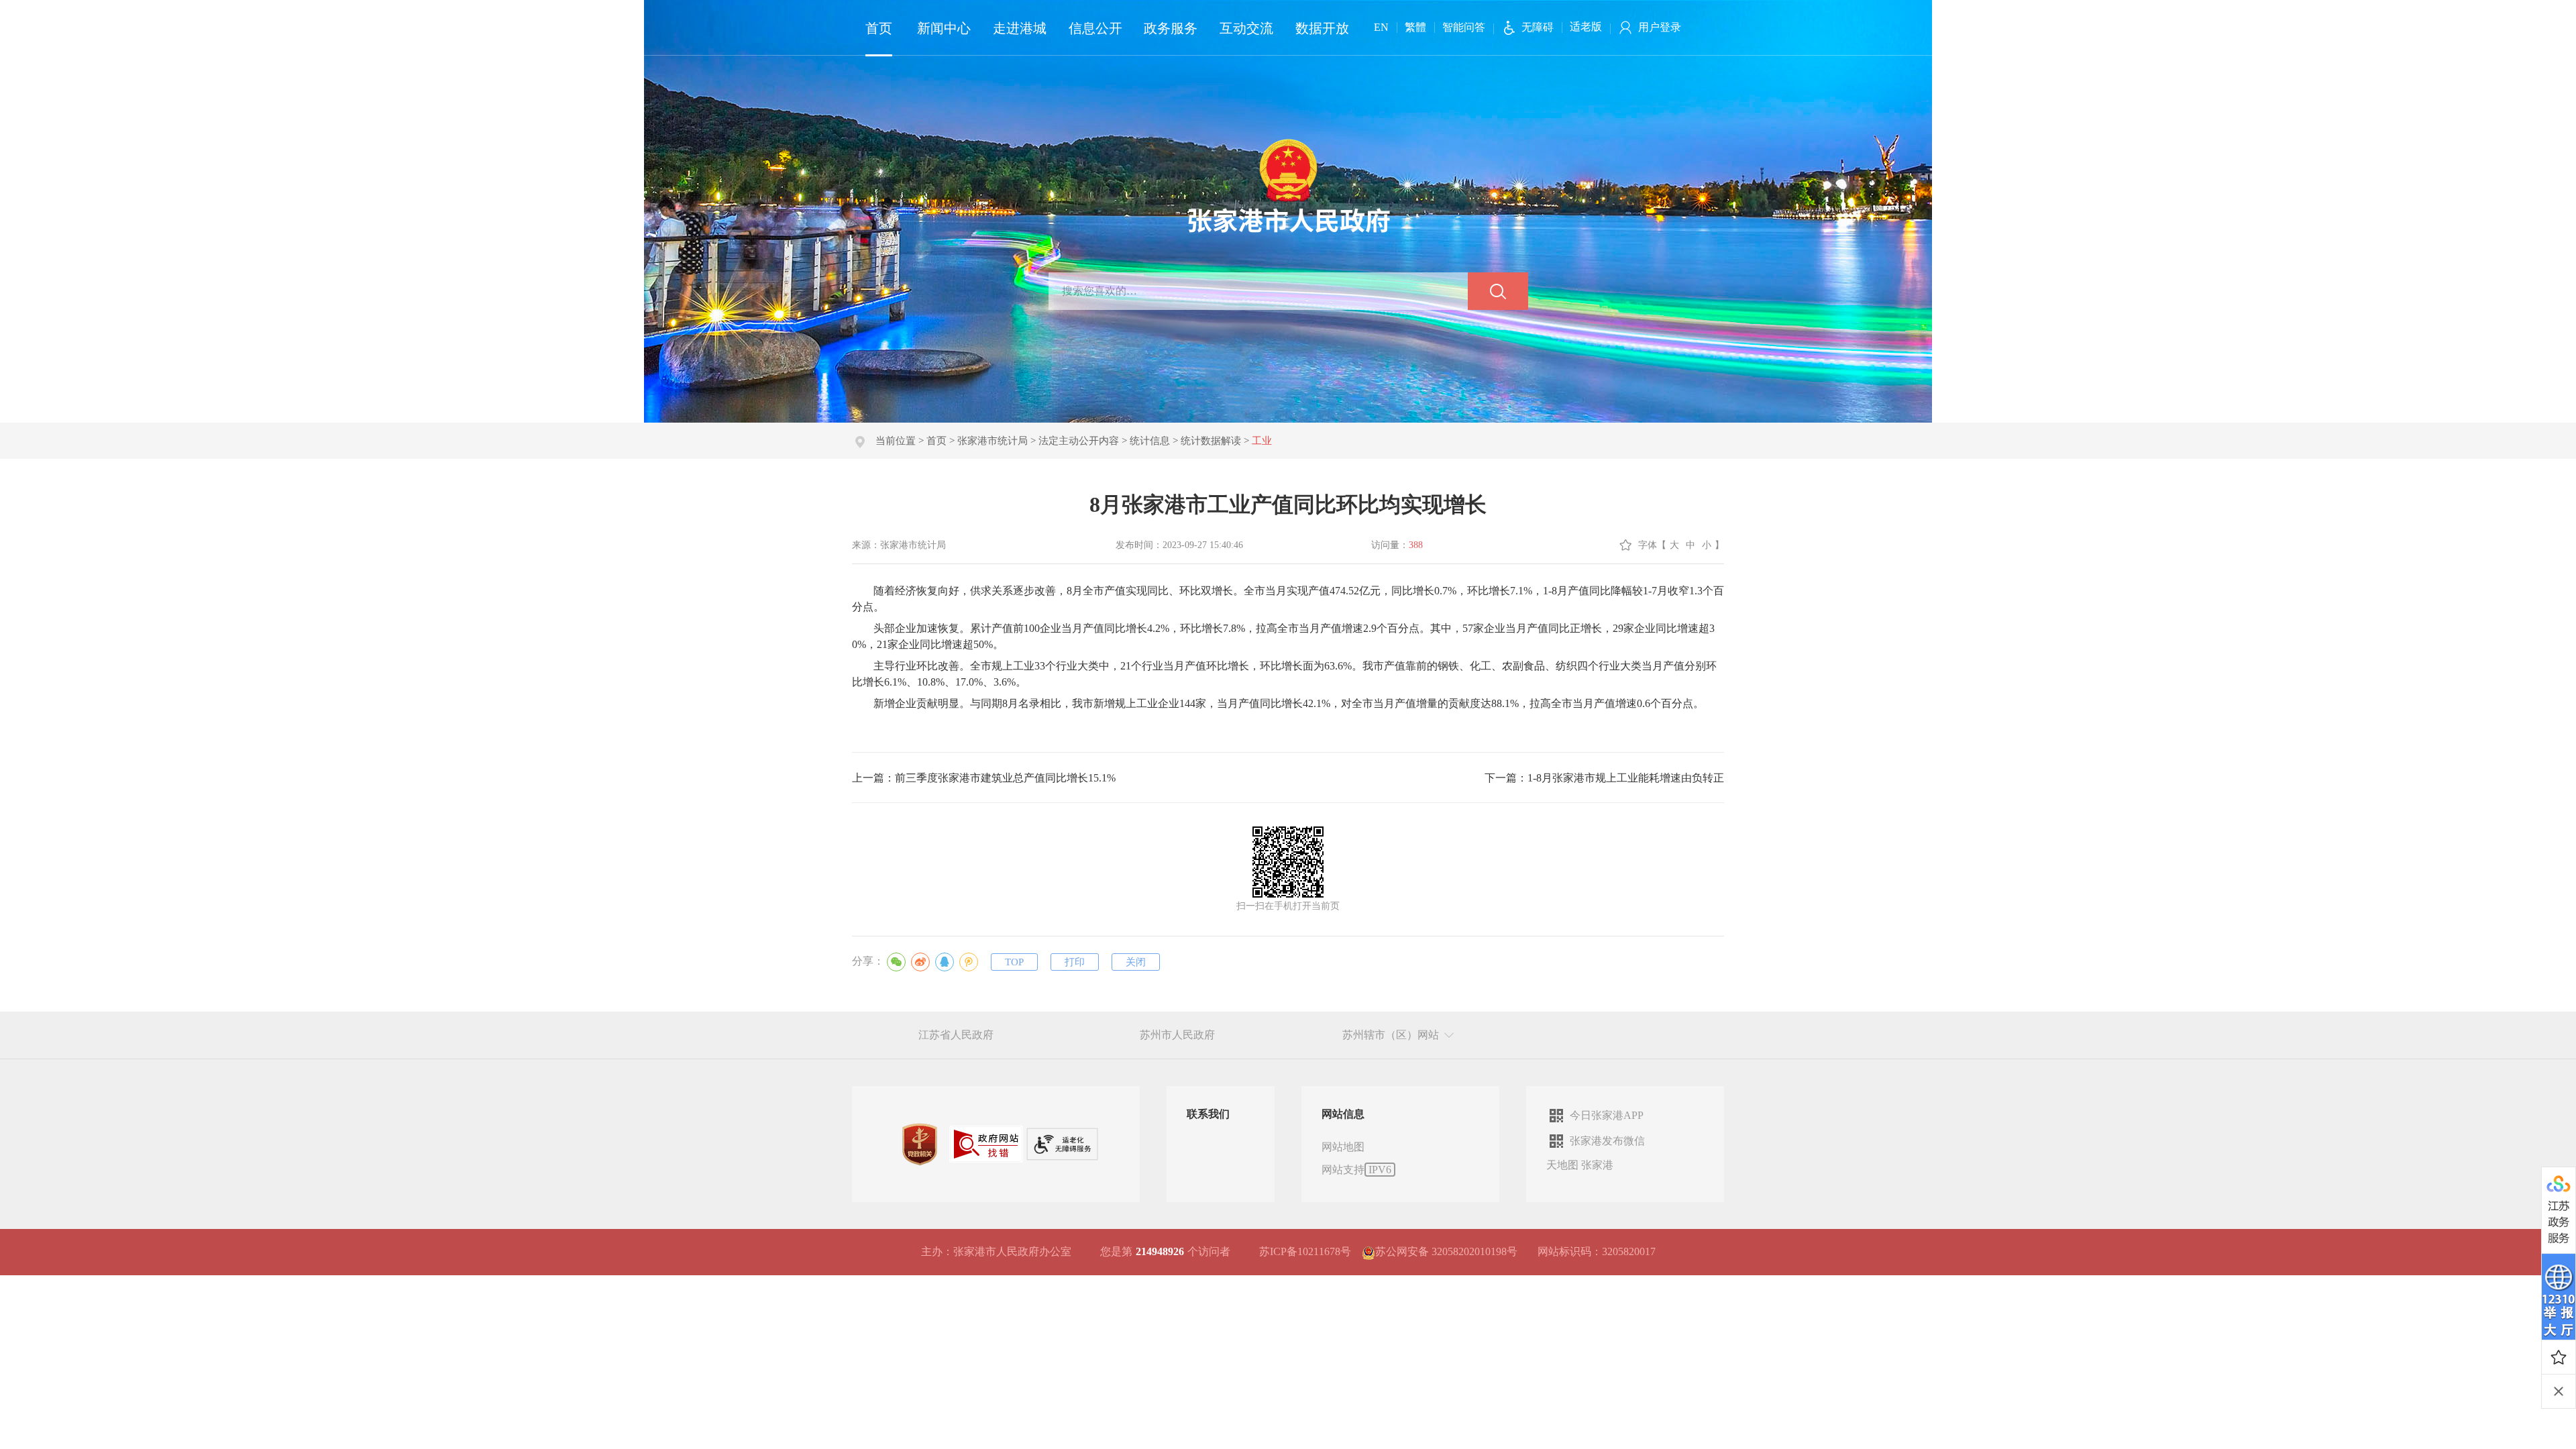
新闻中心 (944, 28)
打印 (1075, 962)
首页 (879, 28)
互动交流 (1246, 28)
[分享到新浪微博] (920, 962)
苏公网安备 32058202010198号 (1446, 1251)
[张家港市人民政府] (1288, 185)
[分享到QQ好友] (945, 962)
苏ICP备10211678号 (1305, 1251)
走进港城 (1020, 28)
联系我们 (1208, 1114)
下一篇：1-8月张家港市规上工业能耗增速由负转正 (1604, 778)
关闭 (1136, 962)
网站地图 (1343, 1147)
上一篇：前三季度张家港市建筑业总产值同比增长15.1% (984, 778)
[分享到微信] (896, 962)
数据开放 (1322, 28)
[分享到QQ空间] (969, 962)
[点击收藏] (2559, 1357)
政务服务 (1171, 28)
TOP (1014, 962)
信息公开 (1095, 28)
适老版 (1586, 26)
